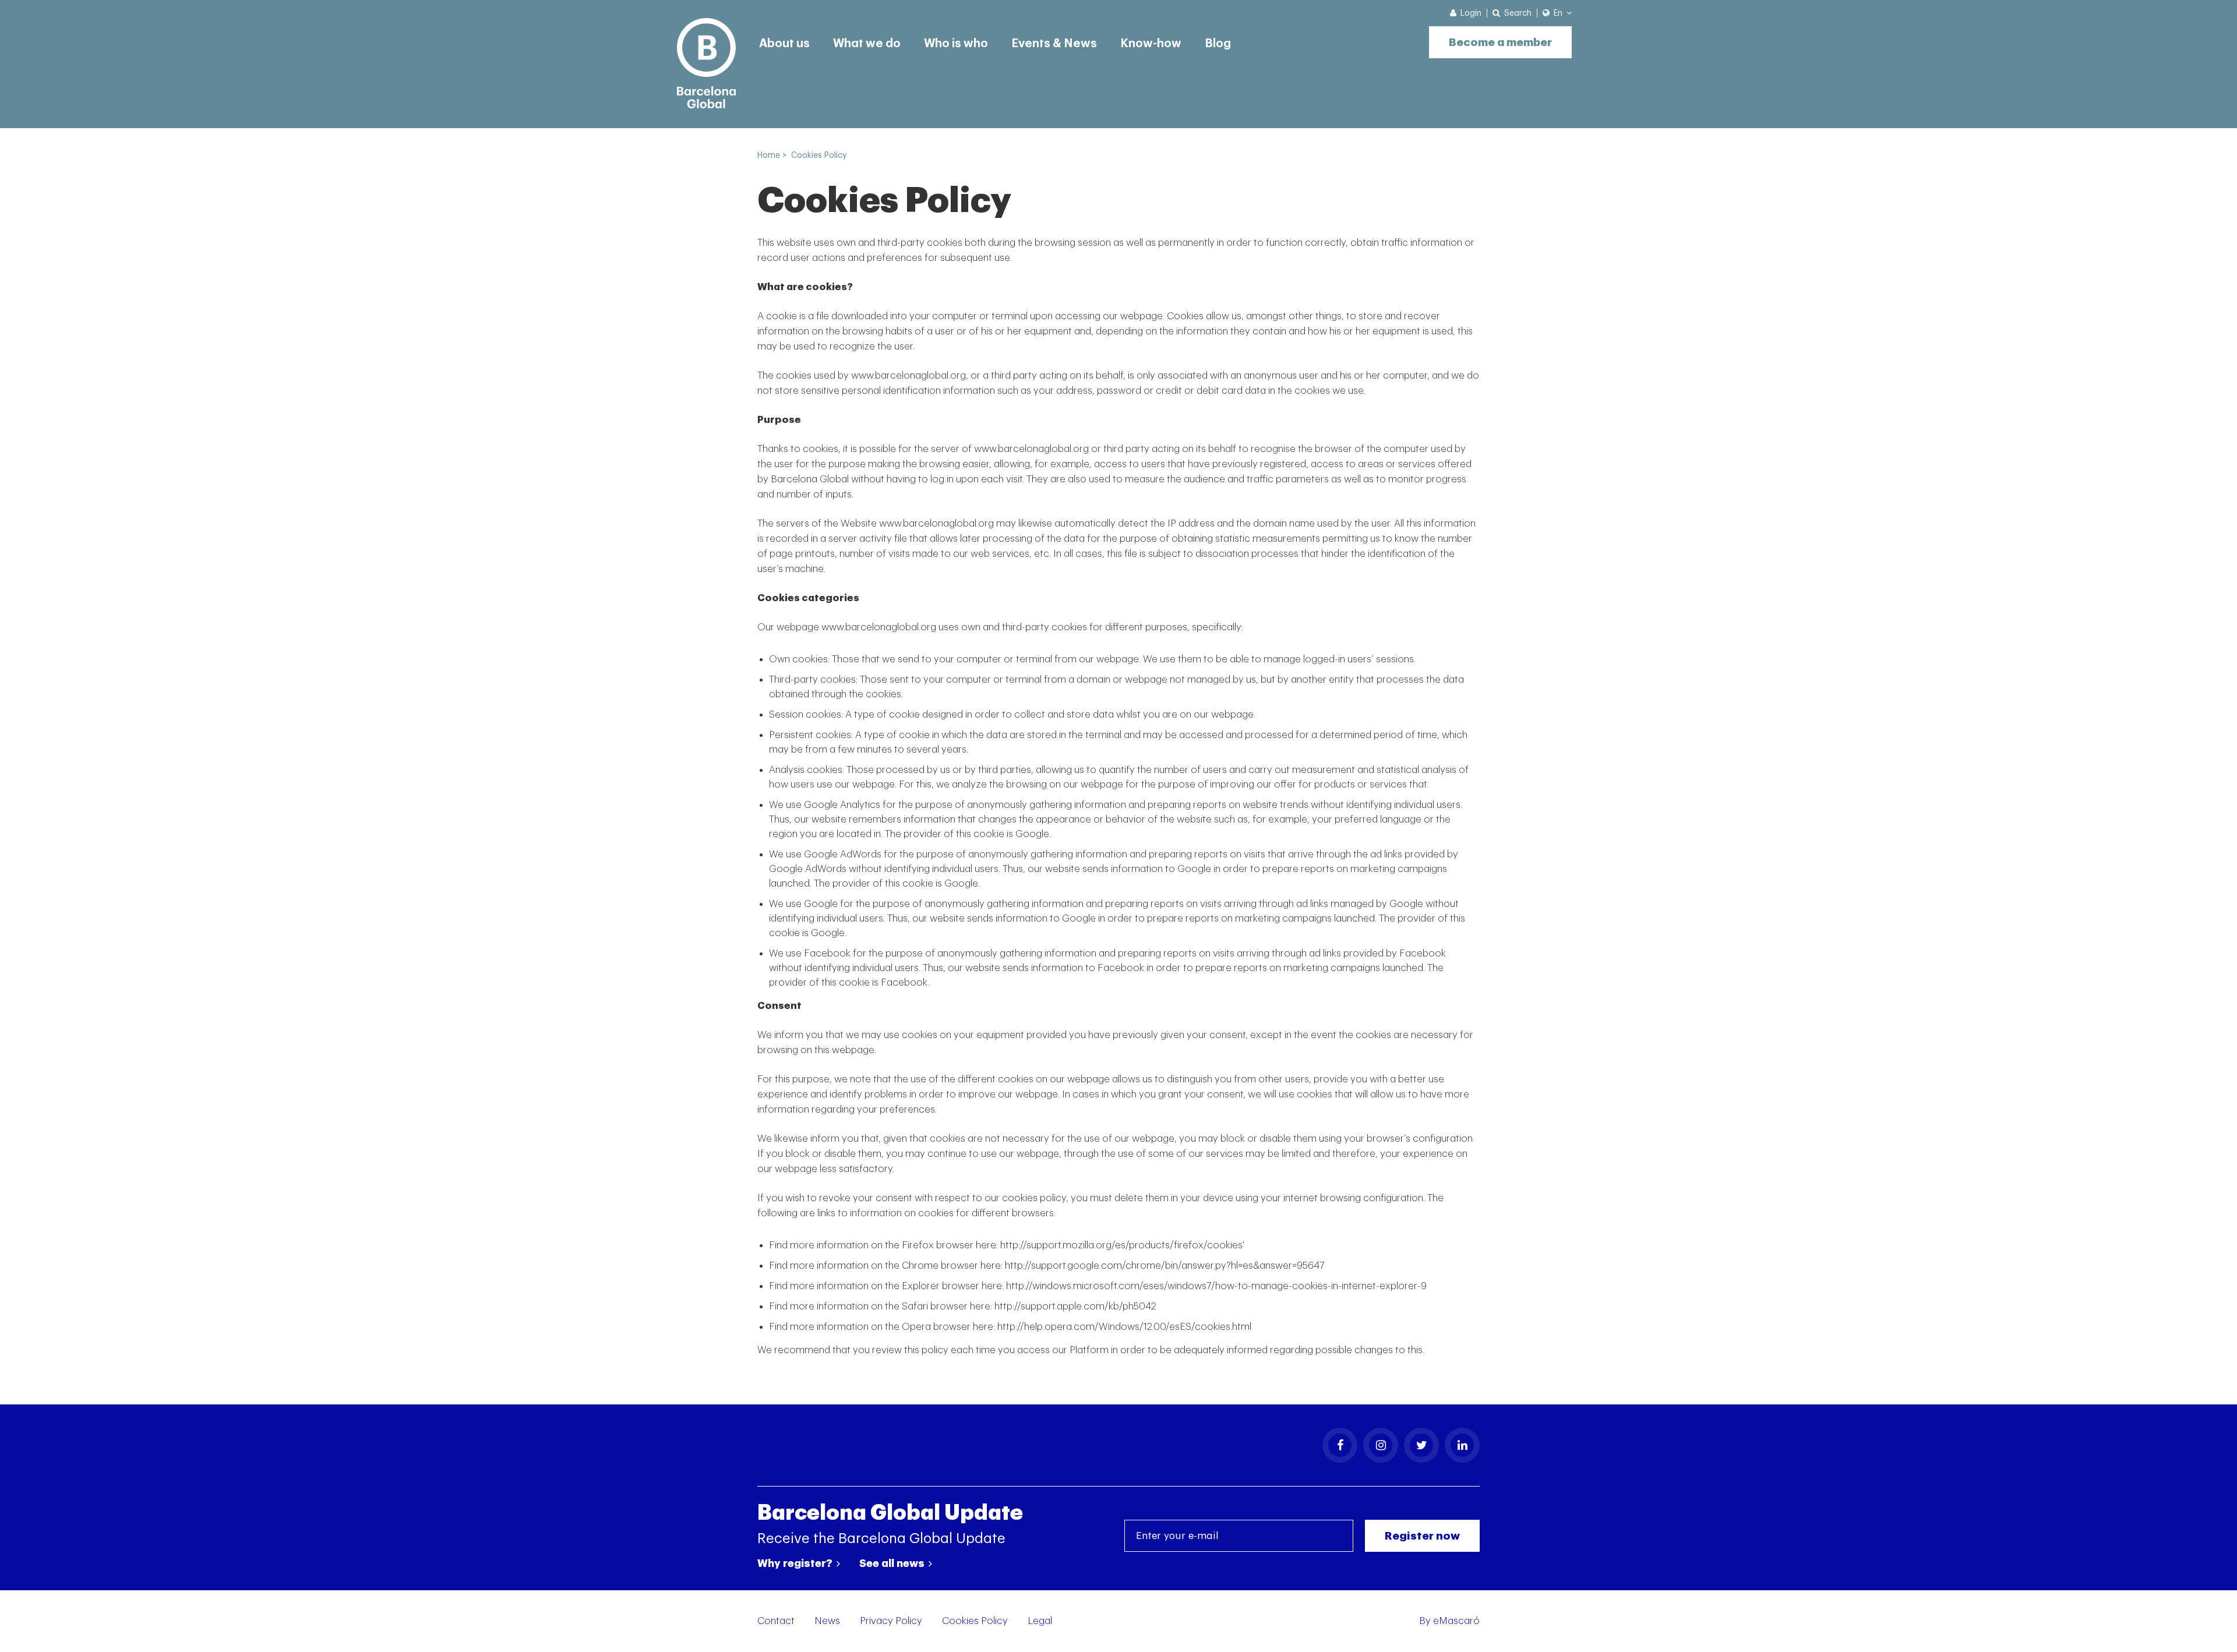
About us (784, 44)
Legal (1040, 1621)
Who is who (956, 44)
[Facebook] (1340, 1445)
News (827, 1621)
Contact (776, 1621)
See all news (893, 1563)
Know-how (1151, 44)
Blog (1218, 44)
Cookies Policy (975, 1621)
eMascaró (1456, 1621)
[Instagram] (1381, 1445)
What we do (867, 44)
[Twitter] (1421, 1445)
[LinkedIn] (1462, 1445)
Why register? (796, 1563)
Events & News (1054, 44)
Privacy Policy (891, 1621)
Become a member (1500, 42)
